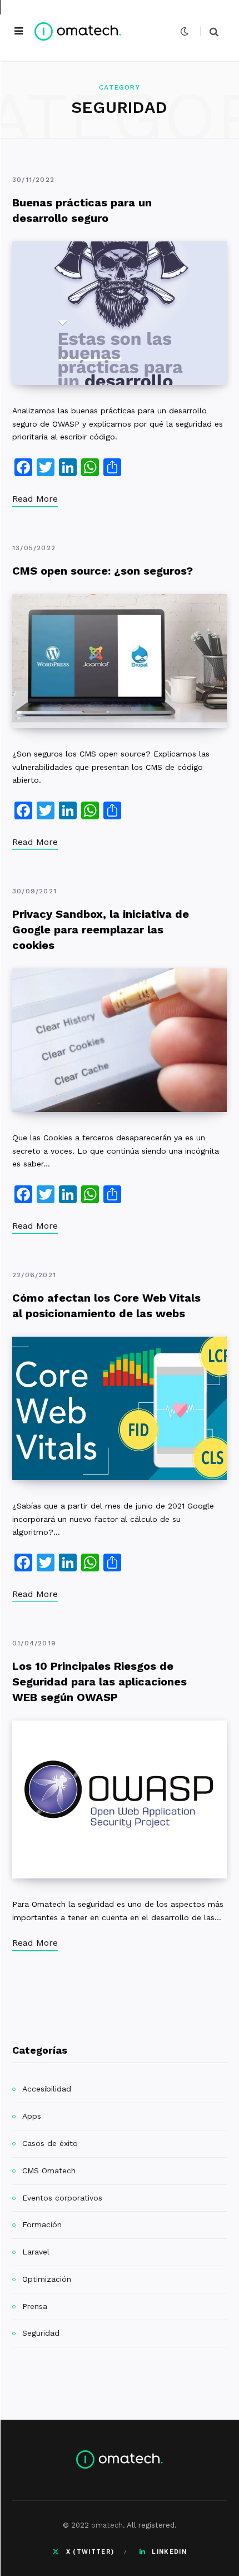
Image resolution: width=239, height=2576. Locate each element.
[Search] (209, 31)
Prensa (35, 2306)
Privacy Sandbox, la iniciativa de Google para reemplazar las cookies (101, 929)
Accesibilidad (47, 2089)
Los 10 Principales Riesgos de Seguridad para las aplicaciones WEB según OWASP (99, 1682)
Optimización (47, 2279)
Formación (42, 2224)
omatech (107, 2525)
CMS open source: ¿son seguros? (103, 571)
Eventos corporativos (62, 2198)
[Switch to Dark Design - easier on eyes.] (185, 31)
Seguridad (41, 2333)
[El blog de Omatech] (78, 31)
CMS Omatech (49, 2170)
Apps (32, 2116)
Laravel (36, 2252)
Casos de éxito (50, 2143)
